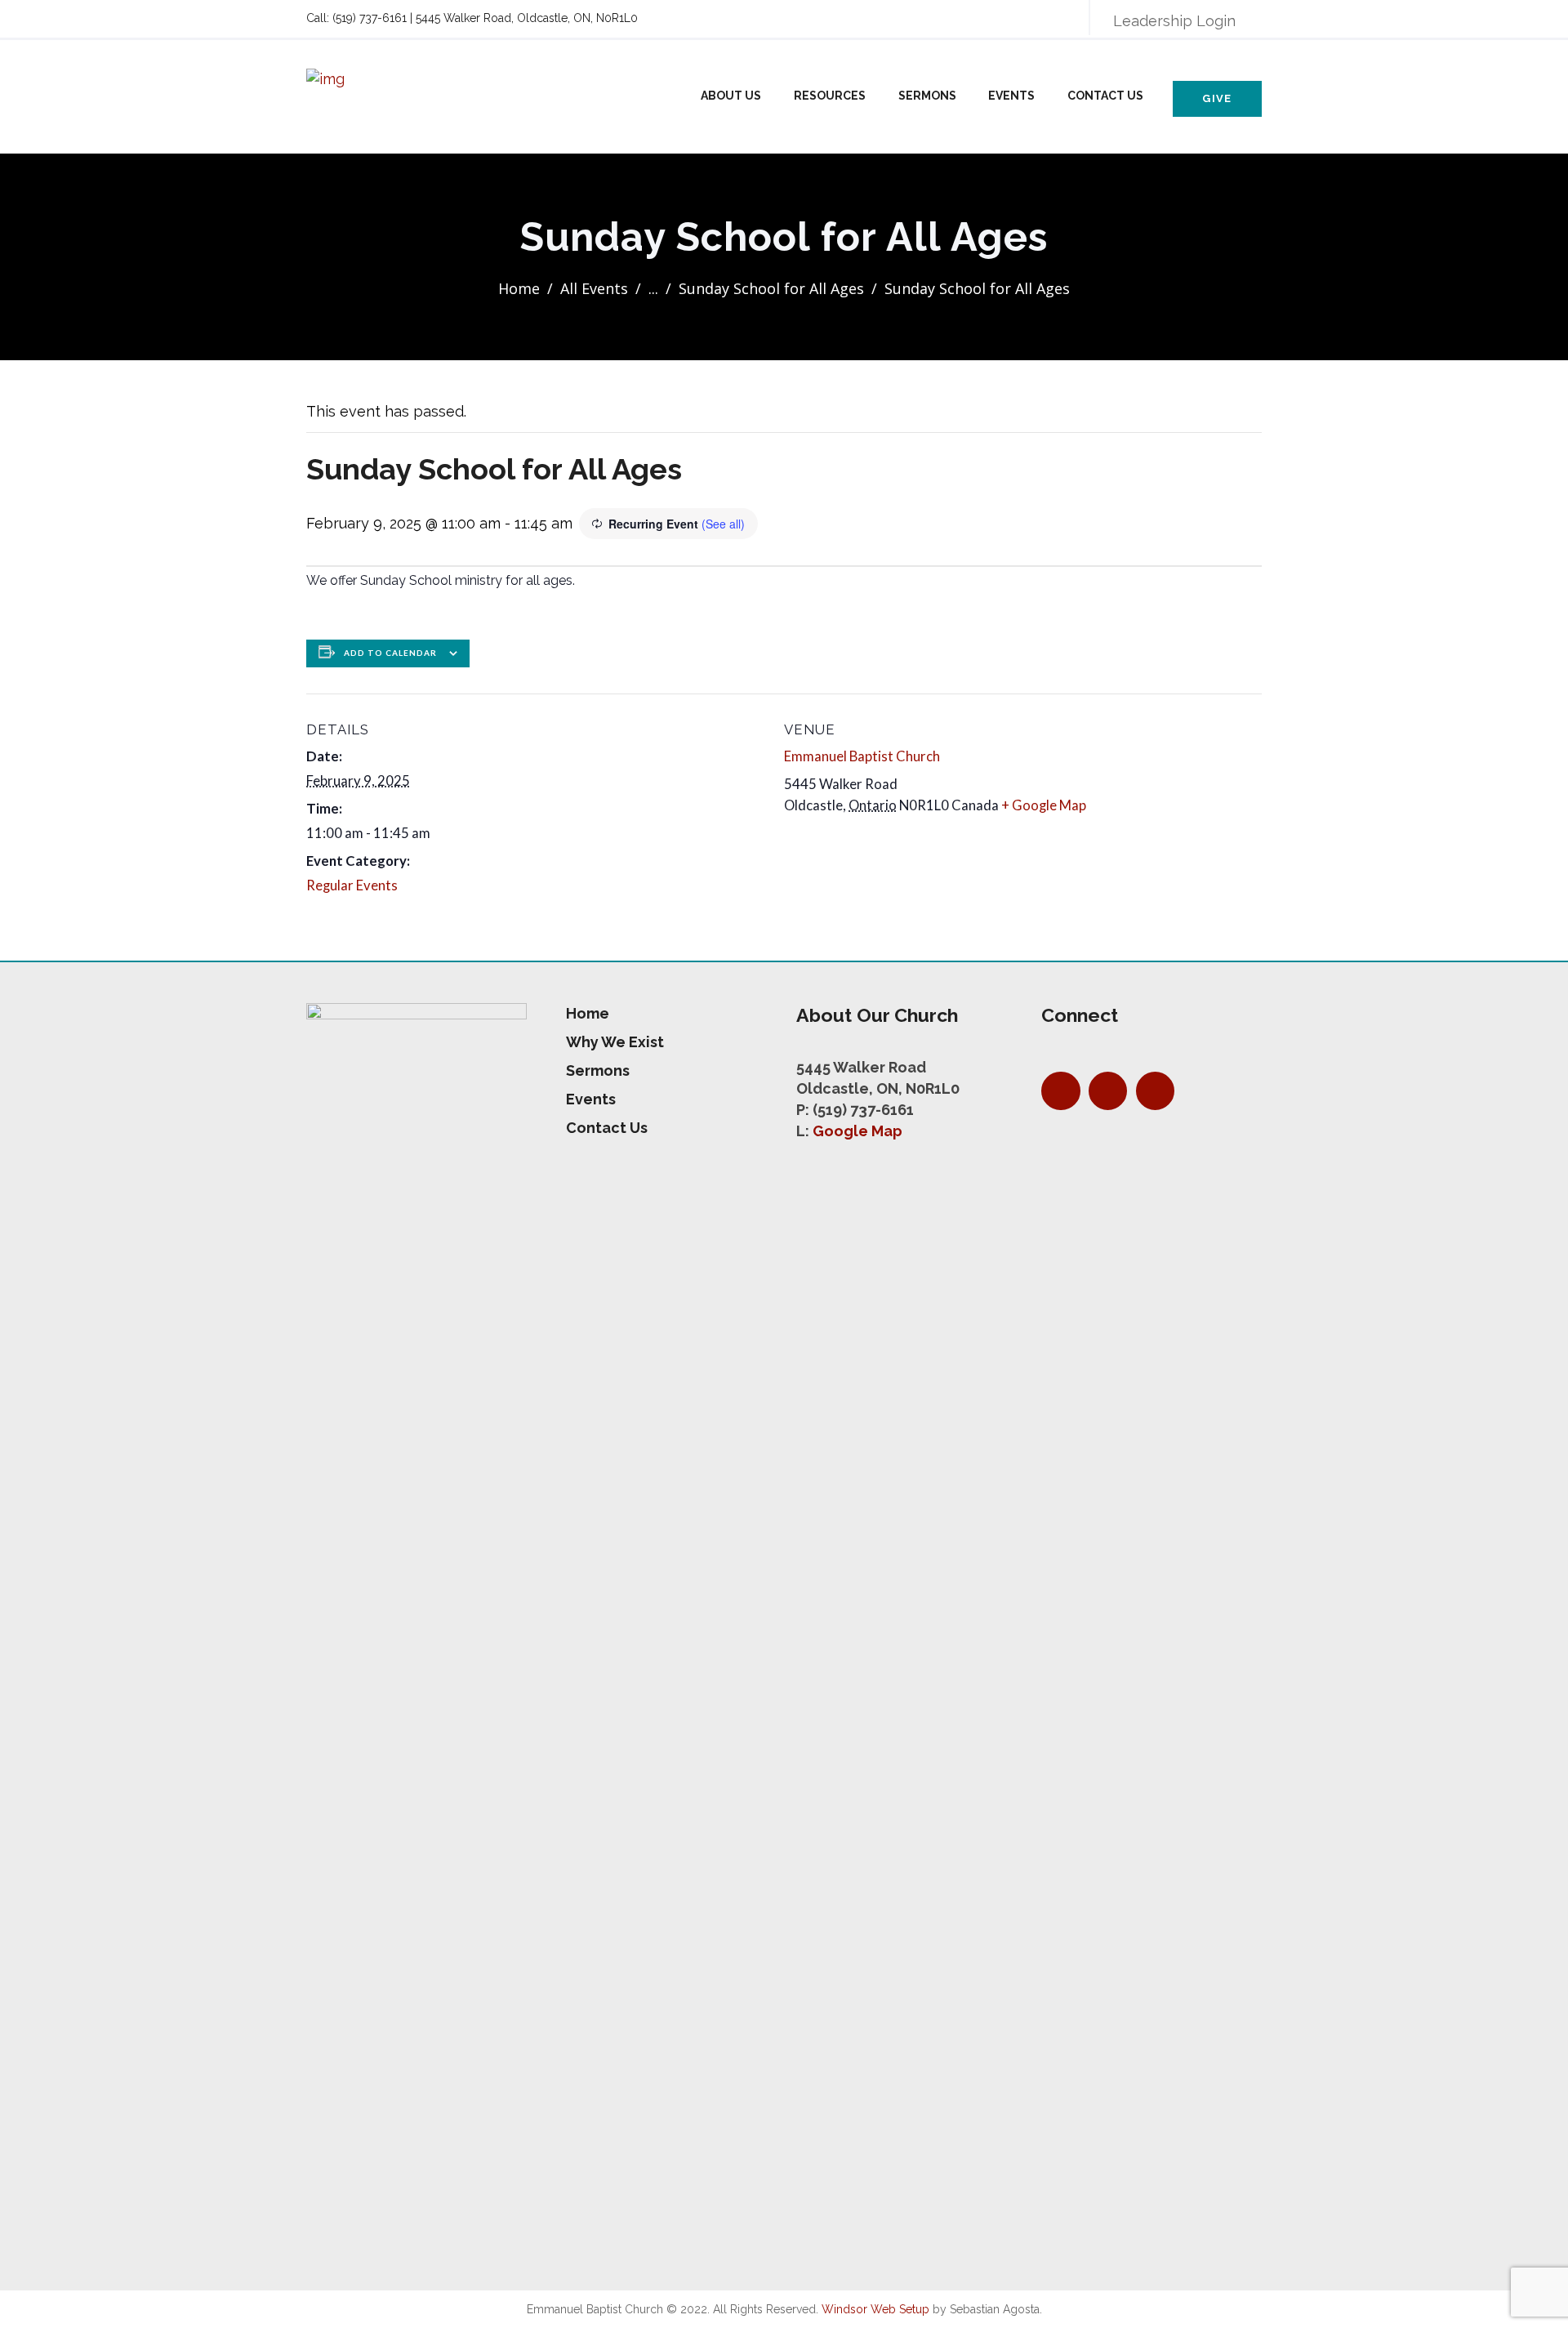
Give (1217, 98)
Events (1011, 96)
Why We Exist (615, 1042)
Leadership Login (1174, 21)
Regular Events (352, 885)
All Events (594, 288)
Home (519, 288)
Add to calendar (390, 653)
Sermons (927, 96)
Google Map (857, 1131)
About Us (731, 96)
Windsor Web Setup (875, 2309)
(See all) (723, 524)
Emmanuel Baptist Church (862, 756)
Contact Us (1105, 96)
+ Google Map (1044, 805)
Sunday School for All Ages (771, 288)
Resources (830, 96)
